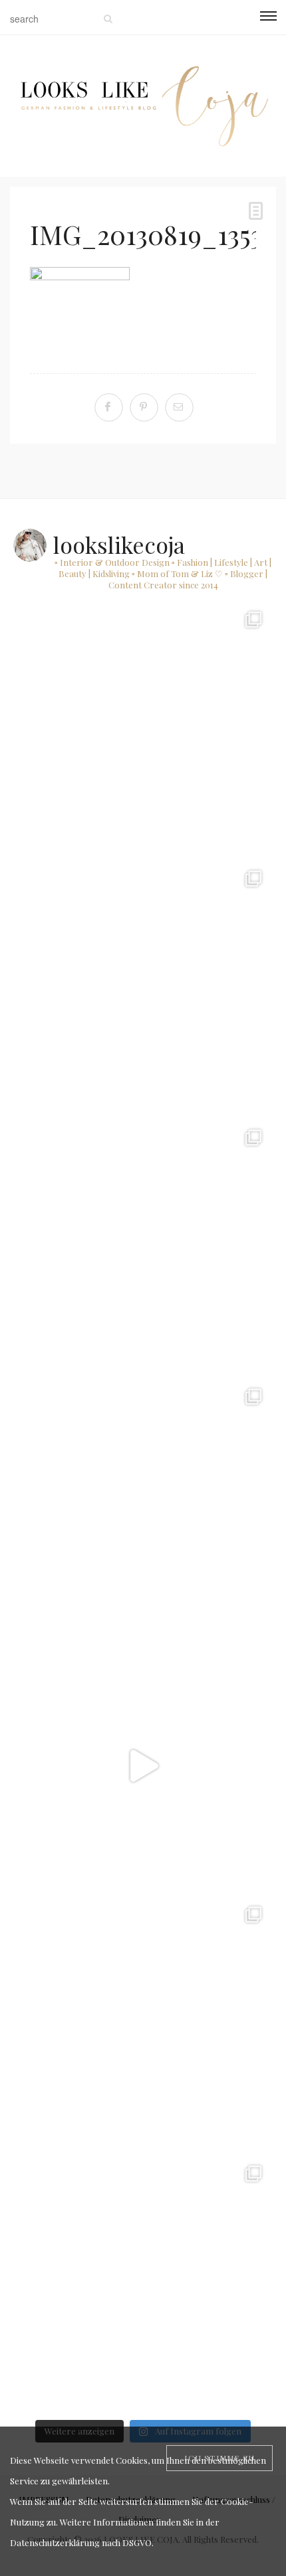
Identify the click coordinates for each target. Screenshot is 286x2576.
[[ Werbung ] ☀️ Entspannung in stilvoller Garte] (143, 2284)
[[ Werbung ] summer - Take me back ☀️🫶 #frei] (143, 730)
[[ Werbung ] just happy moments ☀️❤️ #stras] (143, 989)
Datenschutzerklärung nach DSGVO (81, 2542)
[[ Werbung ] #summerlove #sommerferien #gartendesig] (143, 1248)
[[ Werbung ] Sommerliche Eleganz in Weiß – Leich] (143, 1507)
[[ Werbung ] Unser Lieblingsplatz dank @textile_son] (143, 1766)
